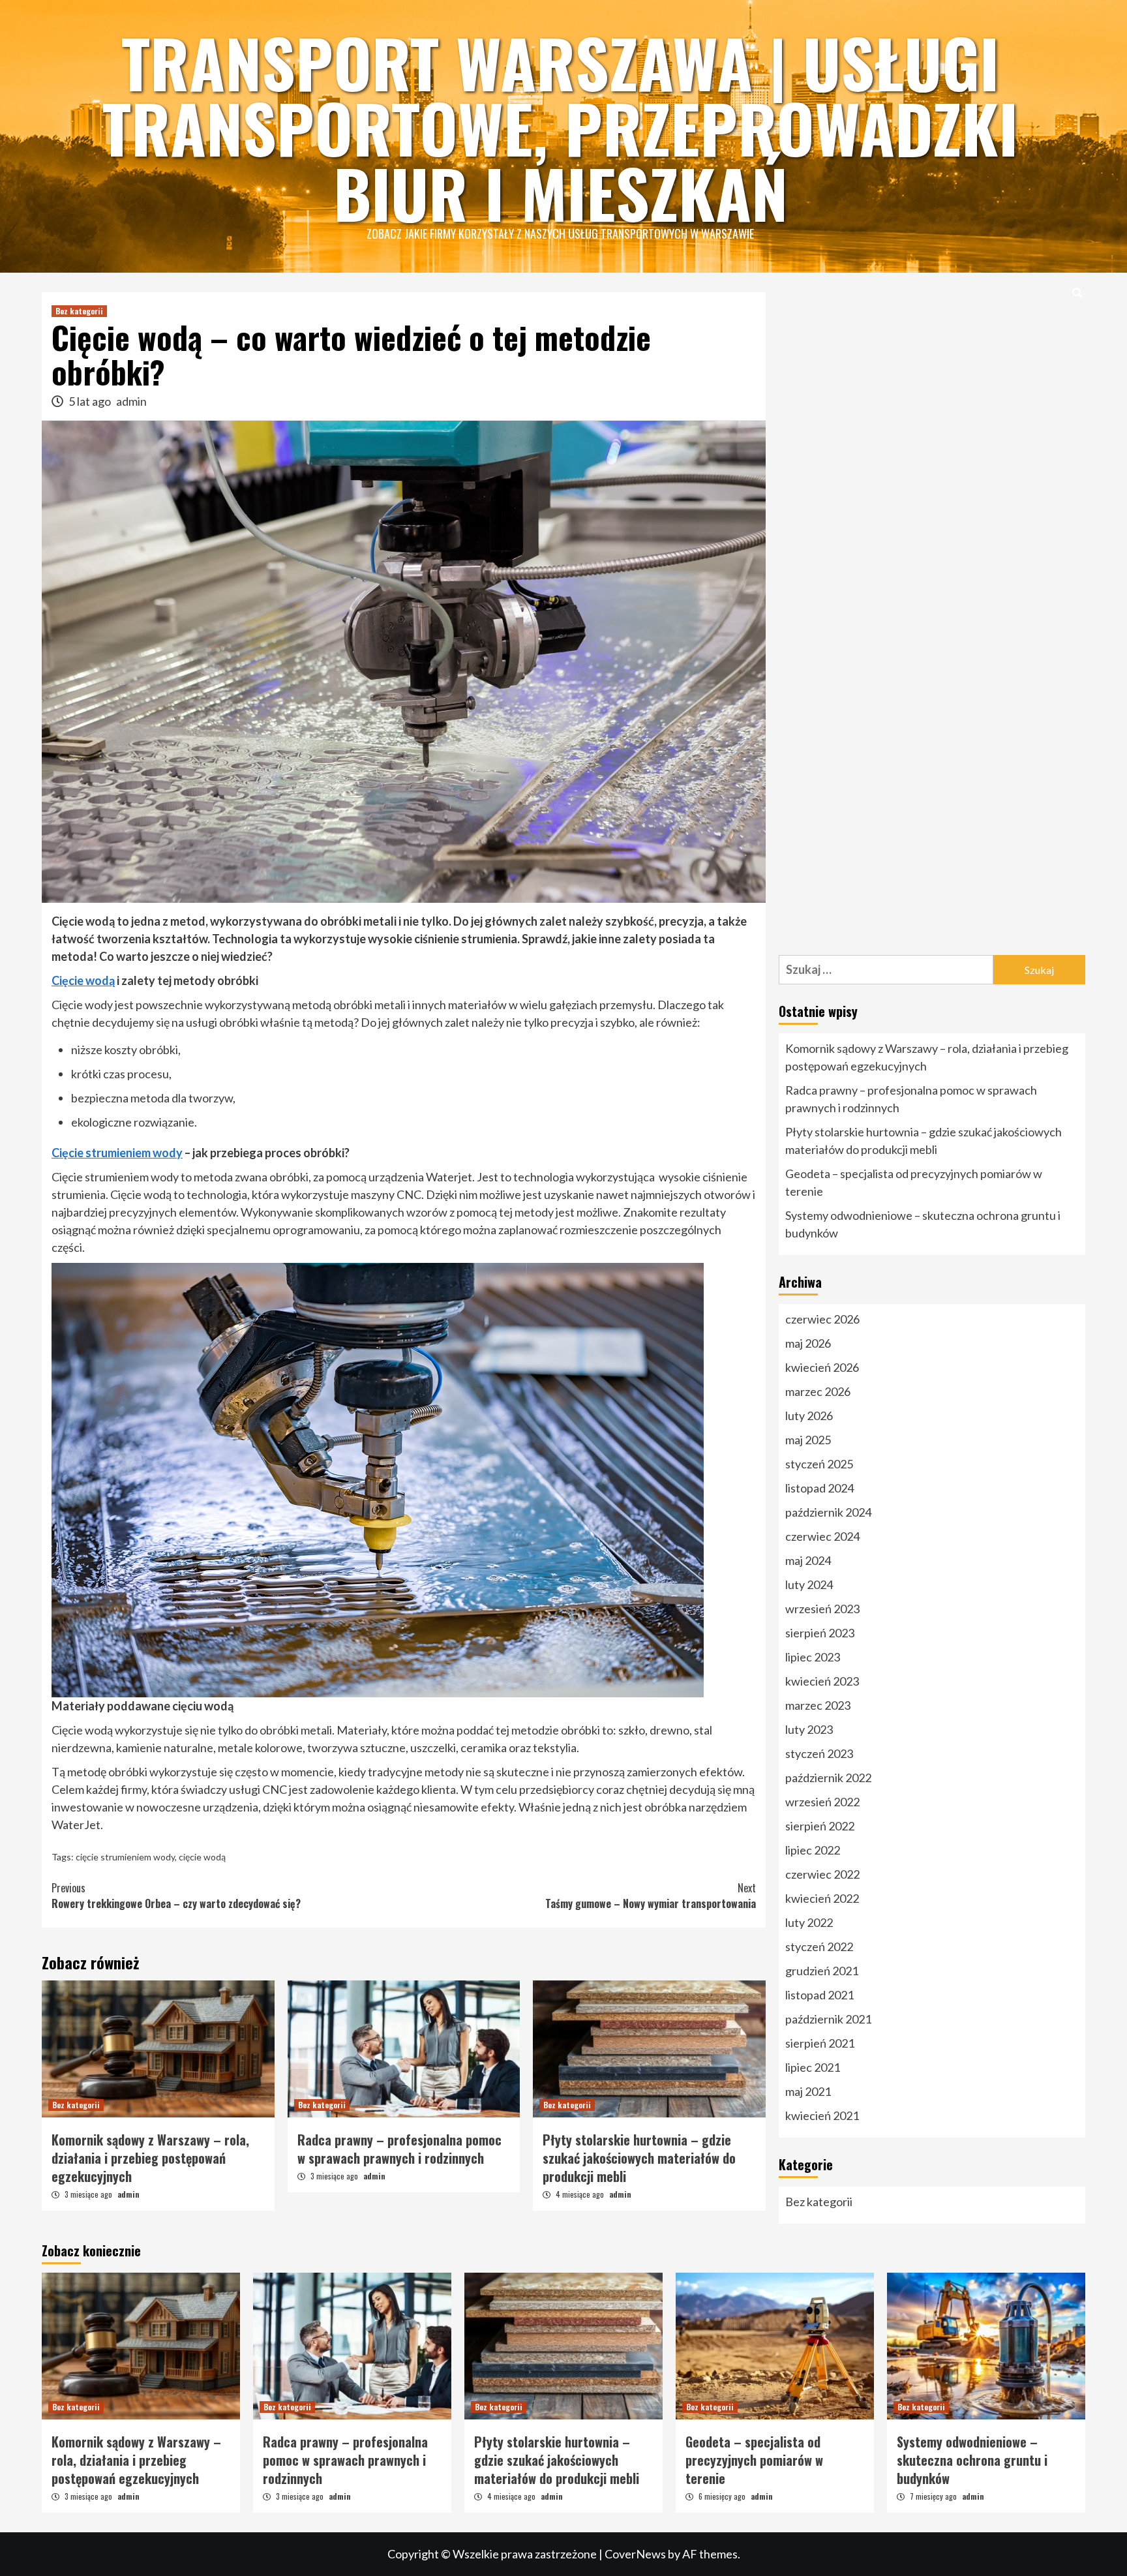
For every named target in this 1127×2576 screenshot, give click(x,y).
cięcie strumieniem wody (125, 1857)
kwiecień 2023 (822, 1681)
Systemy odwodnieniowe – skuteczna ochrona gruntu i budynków (923, 1224)
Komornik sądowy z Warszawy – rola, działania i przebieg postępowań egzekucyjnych (150, 2158)
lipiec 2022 (813, 1850)
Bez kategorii (79, 311)
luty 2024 (809, 1584)
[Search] (1077, 292)
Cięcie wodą (83, 980)
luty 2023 (809, 1729)
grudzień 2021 (822, 1971)
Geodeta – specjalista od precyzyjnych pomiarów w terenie (914, 1182)
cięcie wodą (202, 1857)
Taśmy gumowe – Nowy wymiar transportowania (651, 1896)
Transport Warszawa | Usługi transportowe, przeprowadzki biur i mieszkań (560, 127)
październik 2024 (828, 1512)
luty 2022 (809, 1922)
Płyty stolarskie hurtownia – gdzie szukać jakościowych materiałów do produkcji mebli (639, 2158)
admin (131, 401)
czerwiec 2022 (822, 1874)
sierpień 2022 (820, 1826)
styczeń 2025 (819, 1464)
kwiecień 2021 (822, 2115)
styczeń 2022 (819, 1947)
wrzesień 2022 (822, 1802)
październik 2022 (828, 1778)
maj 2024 (808, 1560)
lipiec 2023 (813, 1657)
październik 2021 (828, 2019)
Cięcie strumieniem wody (117, 1153)
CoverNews (635, 2554)
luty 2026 (809, 1416)
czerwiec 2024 (822, 1536)
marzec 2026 (818, 1391)
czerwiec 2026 (822, 1319)
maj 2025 (808, 1440)
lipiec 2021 (813, 2067)
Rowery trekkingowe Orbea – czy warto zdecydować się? (176, 1896)
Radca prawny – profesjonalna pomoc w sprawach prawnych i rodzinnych (399, 2149)
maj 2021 (808, 2091)
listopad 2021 (819, 1995)
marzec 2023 (818, 1705)
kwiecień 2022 (822, 1898)
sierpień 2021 (820, 2043)
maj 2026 (808, 1343)
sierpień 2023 (820, 1633)
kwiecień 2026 (822, 1367)
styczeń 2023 (819, 1753)
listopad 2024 (819, 1488)
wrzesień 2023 (822, 1609)
